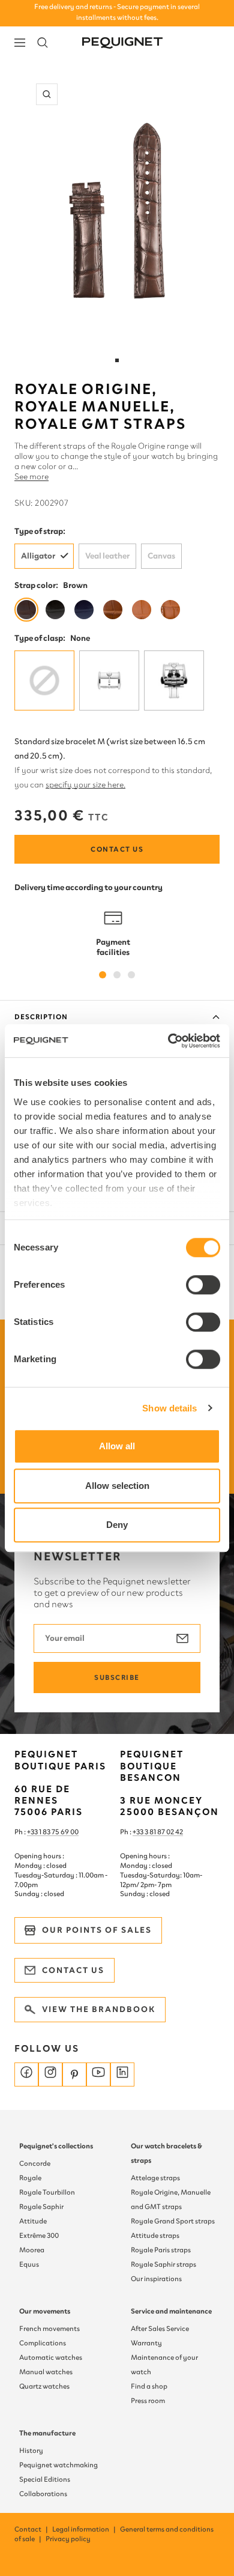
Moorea (32, 2250)
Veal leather (107, 556)
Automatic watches (51, 2357)
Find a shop (149, 2386)
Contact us (117, 849)
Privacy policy (68, 2539)
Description (41, 1017)
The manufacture (47, 2433)
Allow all (117, 1446)
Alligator (38, 556)
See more (31, 477)
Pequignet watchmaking (58, 2465)
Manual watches (46, 2372)
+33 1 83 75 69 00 (53, 1832)
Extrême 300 (39, 2235)
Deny (117, 1525)
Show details (169, 1408)
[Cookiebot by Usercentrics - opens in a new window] (168, 1041)
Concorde (35, 2163)
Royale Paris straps (161, 2250)
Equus (29, 2264)
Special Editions (45, 2479)
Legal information (85, 2529)
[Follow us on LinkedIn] (122, 2074)
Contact (32, 2529)
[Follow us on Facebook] (26, 2074)
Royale (30, 2178)
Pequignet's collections (56, 2146)
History (31, 2450)
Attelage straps (155, 2178)
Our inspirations (156, 2279)
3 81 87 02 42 (164, 1832)
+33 (139, 1832)
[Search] (43, 43)
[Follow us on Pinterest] (74, 2074)
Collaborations (43, 2494)
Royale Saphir (41, 2207)
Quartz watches (44, 2386)
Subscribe (117, 1677)
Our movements (45, 2311)
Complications (43, 2343)
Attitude (33, 2221)
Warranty (146, 2343)
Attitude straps (155, 2235)
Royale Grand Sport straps (173, 2221)
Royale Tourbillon (47, 2192)
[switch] (203, 1285)
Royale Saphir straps (163, 2264)
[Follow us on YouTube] (98, 2074)
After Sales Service (160, 2329)
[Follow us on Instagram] (50, 2074)
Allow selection (117, 1486)
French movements (49, 2329)
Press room (148, 2401)
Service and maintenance (171, 2311)
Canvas (161, 556)
